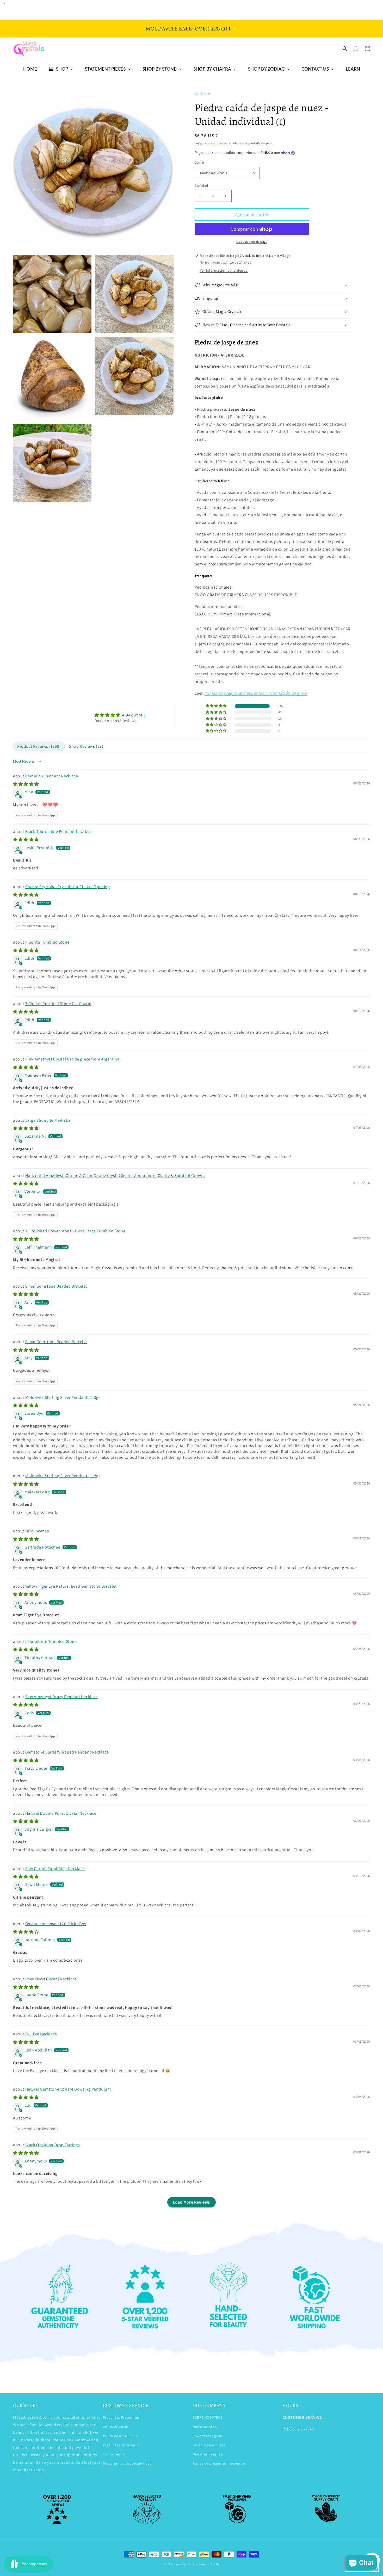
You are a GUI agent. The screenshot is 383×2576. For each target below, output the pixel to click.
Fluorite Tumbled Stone (47, 942)
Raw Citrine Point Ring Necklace (55, 1869)
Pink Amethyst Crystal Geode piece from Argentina (72, 1059)
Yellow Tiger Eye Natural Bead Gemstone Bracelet (71, 1586)
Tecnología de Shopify (206, 2564)
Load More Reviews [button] (191, 2202)
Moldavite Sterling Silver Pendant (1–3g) (63, 1397)
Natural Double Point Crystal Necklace (61, 1813)
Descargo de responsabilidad (127, 2463)
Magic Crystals (183, 2564)
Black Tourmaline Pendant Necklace (59, 831)
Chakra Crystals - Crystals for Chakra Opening (68, 887)
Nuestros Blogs (205, 2427)
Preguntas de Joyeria (121, 2445)
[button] (344, 48)
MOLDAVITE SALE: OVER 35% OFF (189, 29)
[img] (120, 715)
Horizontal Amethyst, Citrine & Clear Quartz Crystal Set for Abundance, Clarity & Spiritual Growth (115, 1175)
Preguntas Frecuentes (121, 2417)
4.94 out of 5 (134, 715)
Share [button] (205, 93)
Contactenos (114, 2454)
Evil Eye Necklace (41, 2034)
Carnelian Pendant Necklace (52, 776)
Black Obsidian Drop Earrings (53, 2145)
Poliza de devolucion (121, 2436)
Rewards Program (208, 2436)
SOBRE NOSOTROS (208, 2417)
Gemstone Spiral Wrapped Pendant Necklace (67, 1752)
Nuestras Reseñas (208, 2454)
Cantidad (201, 186)
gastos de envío (212, 143)
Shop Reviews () (86, 746)
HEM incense (37, 1531)
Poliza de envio (116, 2427)
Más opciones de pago (252, 242)
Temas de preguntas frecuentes (219, 2463)
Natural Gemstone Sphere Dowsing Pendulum (68, 2089)
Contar (200, 162)
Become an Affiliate (209, 2445)
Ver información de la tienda (224, 270)
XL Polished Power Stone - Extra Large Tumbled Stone (75, 1231)
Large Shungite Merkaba (48, 1120)
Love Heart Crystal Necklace (51, 1979)
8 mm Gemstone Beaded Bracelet (56, 1286)
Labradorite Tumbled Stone (51, 1641)
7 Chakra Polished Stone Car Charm (58, 1004)
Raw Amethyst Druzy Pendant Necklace (62, 1697)
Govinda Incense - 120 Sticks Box (56, 1924)
